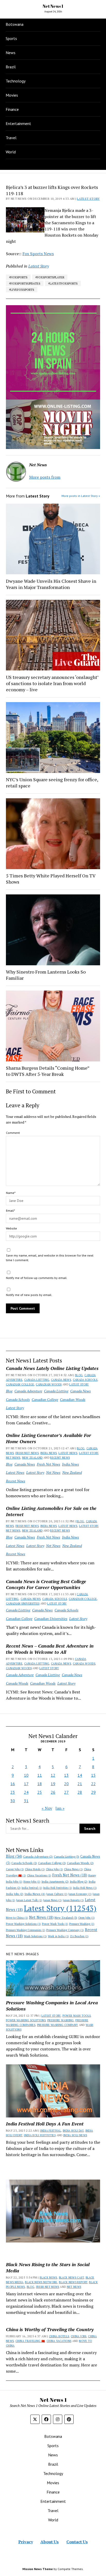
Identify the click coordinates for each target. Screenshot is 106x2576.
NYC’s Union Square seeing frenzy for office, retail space (52, 783)
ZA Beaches (79, 1936)
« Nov (47, 1808)
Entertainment (18, 123)
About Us (50, 2542)
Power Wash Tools (55, 1924)
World (11, 152)
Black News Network (41, 2282)
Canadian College (20, 1384)
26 (53, 1792)
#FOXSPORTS (18, 277)
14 (80, 1775)
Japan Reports (73, 1900)
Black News (48, 2278)
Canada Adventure (28, 1391)
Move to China (17, 1918)
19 (53, 1784)
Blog (79, 1375)
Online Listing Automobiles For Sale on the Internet (51, 1511)
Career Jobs (15, 1869)
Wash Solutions (35, 1936)
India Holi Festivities (58, 1888)
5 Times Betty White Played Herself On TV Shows (51, 879)
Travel (11, 138)
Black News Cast (71, 2278)
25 (40, 1792)
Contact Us (77, 2542)
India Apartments (55, 1881)
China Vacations (39, 1875)
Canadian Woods (49, 1384)
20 (66, 1784)
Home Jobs (32, 1882)
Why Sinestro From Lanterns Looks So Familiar (46, 975)
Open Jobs (86, 1918)
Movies (12, 95)
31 (26, 1801)
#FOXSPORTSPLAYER (50, 277)
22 (93, 1784)
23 (13, 1792)
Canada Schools (85, 1380)
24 (26, 1792)
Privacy (26, 2542)
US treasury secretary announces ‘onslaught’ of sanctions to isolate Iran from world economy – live (52, 683)
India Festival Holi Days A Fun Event (45, 2124)
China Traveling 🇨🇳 (30, 2341)
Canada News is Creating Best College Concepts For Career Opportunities (46, 1584)
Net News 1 (53, 6)
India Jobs (15, 1894)
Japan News (52, 1900)
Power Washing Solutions (23, 1924)
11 (40, 1775)
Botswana (15, 24)
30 (13, 1801)
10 (26, 1775)
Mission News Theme (38, 2569)
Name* (11, 1193)
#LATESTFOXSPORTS (63, 283)
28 (80, 1792)
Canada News (61, 1380)
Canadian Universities (23, 1603)
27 (66, 1792)
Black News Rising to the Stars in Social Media (48, 2267)
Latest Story (79, 1384)
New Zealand (32, 1458)
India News (49, 1453)
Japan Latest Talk (29, 1900)
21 (80, 1784)
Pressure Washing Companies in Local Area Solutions (52, 2006)
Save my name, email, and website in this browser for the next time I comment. (50, 1258)
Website (11, 1228)
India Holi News (85, 1888)
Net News (13, 1458)
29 (93, 1792)
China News (73, 1869)
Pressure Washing (82, 1924)
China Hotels (35, 1869)
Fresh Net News (27, 1453)
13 (66, 1775)
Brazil (11, 67)
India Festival (32, 1888)
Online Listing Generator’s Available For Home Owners (48, 1438)
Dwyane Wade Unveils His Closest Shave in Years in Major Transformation (51, 584)
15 (93, 1775)
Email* (10, 1211)
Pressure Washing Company (65, 1930)
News (11, 53)
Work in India (58, 1936)
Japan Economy (80, 1894)
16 (13, 1784)
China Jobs (54, 1869)
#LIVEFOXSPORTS (22, 290)
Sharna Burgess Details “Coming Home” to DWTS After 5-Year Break (48, 1071)
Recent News (60, 1458)
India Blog (79, 1881)
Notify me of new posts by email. (29, 1295)
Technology (16, 81)
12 (53, 1775)
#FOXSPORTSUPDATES (25, 283)
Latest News (68, 1453)
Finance (12, 109)
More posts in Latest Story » (81, 496)
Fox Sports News (38, 254)
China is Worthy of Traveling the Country (50, 2329)
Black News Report (73, 2282)
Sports (11, 38)
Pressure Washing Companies (26, 1930)
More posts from (45, 477)
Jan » (60, 1808)
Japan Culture (57, 1894)
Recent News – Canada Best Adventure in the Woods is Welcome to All (50, 1649)
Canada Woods (84, 1664)
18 (40, 1784)
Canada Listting (37, 1380)
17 (26, 1784)
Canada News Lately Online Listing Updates (52, 1368)
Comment (13, 1133)
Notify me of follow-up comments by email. (37, 1278)
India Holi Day (73, 2131)
